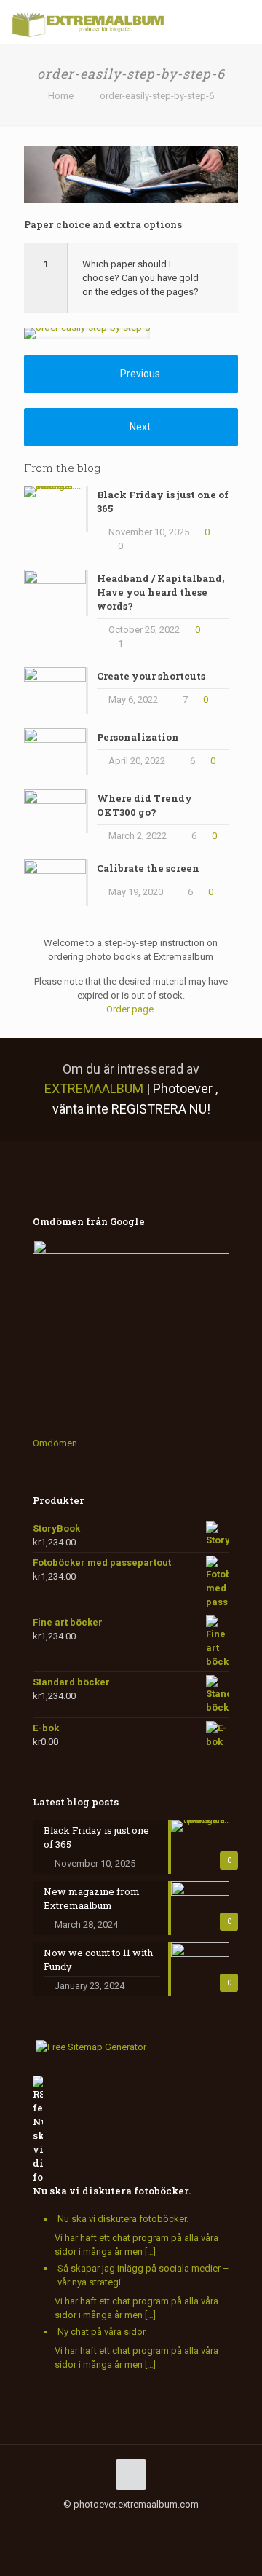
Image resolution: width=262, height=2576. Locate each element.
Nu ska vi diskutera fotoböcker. (112, 2191)
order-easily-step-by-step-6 (157, 96)
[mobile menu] (242, 22)
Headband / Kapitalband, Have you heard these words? (160, 592)
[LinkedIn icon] (108, 2525)
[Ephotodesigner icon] (184, 2525)
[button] (131, 278)
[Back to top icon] (131, 2475)
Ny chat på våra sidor (102, 2332)
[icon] (139, 2525)
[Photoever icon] (169, 2525)
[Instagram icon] (123, 2525)
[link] (87, 334)
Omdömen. (56, 1443)
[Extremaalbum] (88, 22)
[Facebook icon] (62, 2525)
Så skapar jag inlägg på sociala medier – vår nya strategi (143, 2275)
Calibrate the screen (148, 868)
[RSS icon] (154, 2525)
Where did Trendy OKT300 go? (144, 805)
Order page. (131, 1009)
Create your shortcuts (151, 676)
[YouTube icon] (93, 2525)
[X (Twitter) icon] (78, 2525)
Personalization (138, 737)
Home (61, 96)
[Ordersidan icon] (200, 2525)
